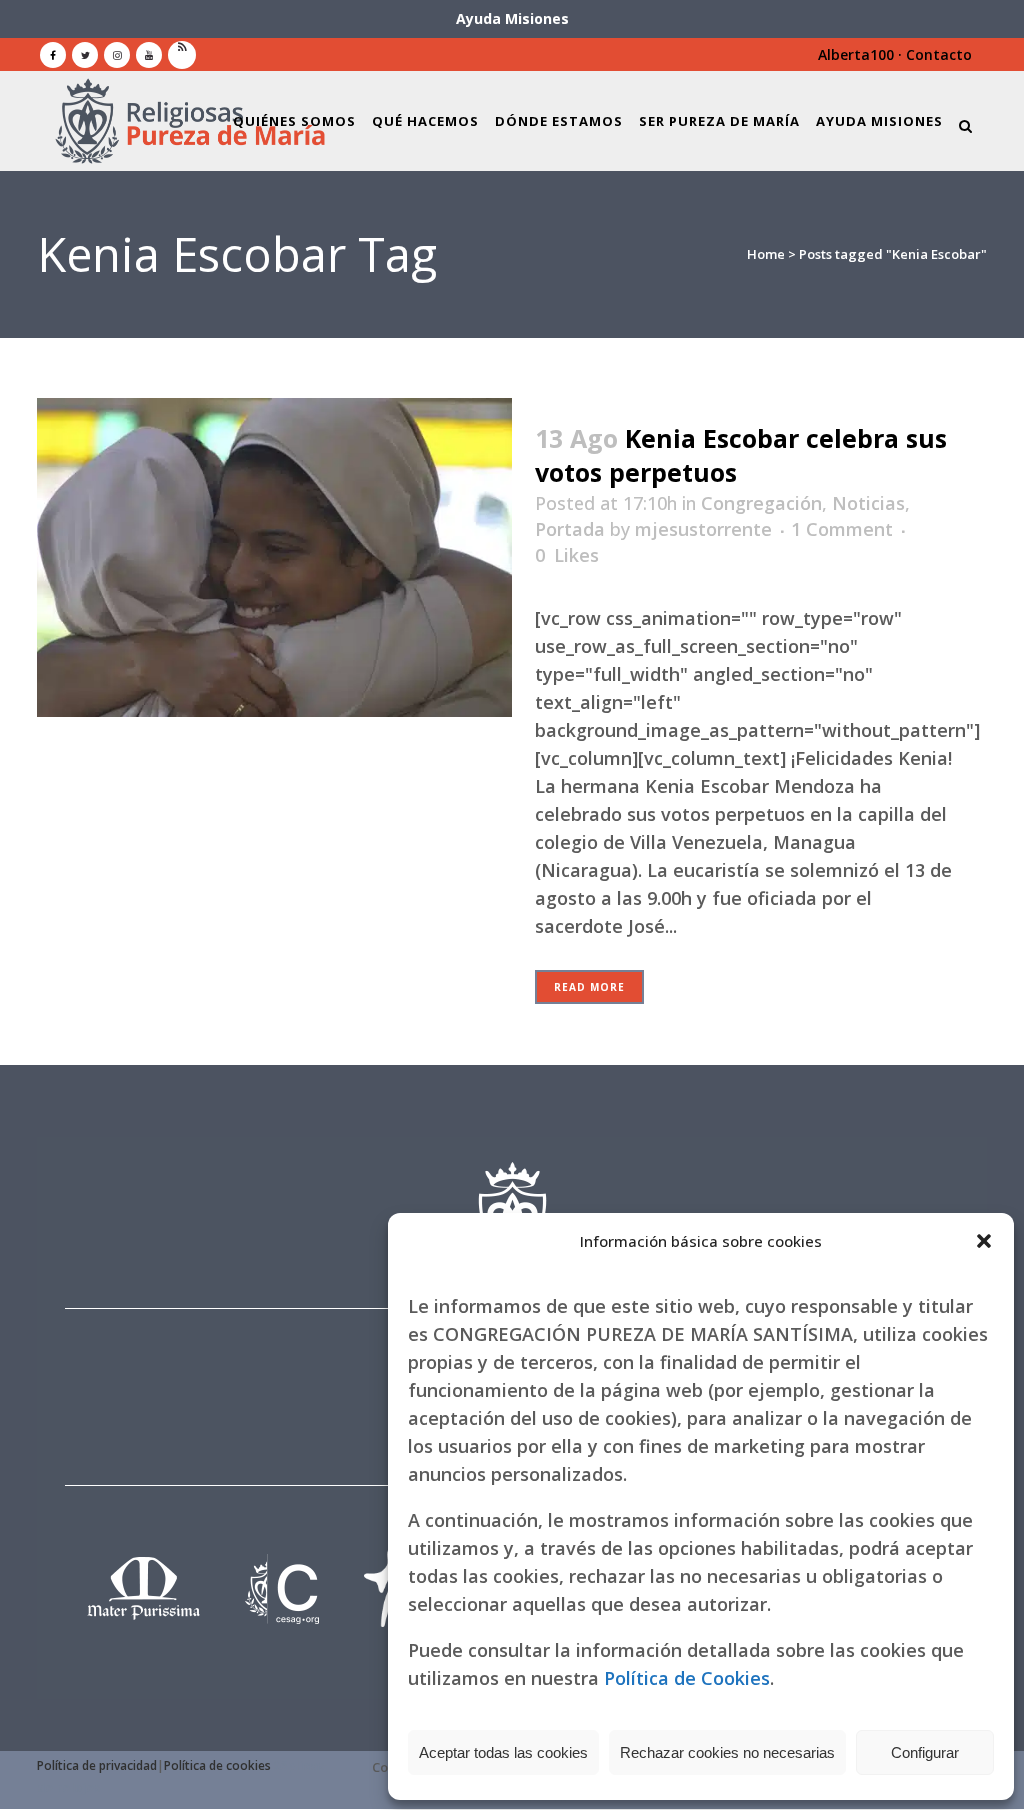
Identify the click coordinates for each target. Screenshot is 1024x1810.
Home (766, 254)
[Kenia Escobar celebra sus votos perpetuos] (274, 558)
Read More (589, 987)
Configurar (925, 1752)
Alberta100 (856, 54)
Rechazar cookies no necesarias (727, 1752)
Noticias (868, 503)
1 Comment (842, 529)
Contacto (939, 54)
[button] (984, 1241)
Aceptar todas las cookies (503, 1752)
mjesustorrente (703, 529)
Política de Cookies (687, 1678)
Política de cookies (217, 1765)
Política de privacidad (97, 1765)
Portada (570, 529)
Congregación (761, 503)
